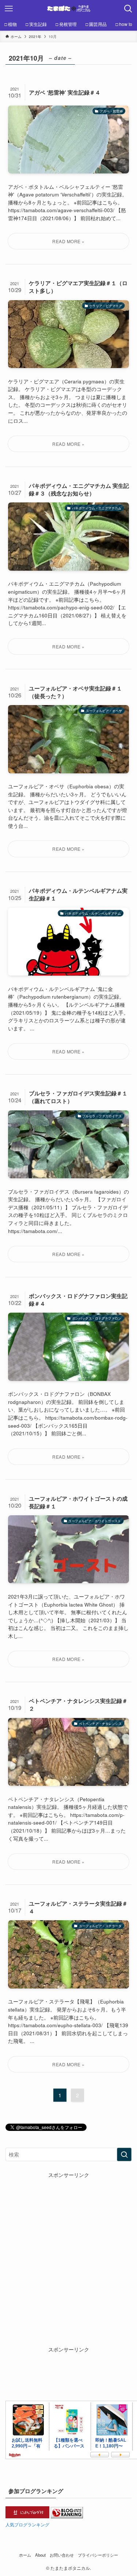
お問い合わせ (62, 2555)
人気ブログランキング (27, 2524)
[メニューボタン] (9, 9)
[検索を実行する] (124, 2154)
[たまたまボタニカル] (69, 9)
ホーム (25, 2555)
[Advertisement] (68, 2248)
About (40, 2555)
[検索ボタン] (128, 9)
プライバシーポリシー (98, 2555)
